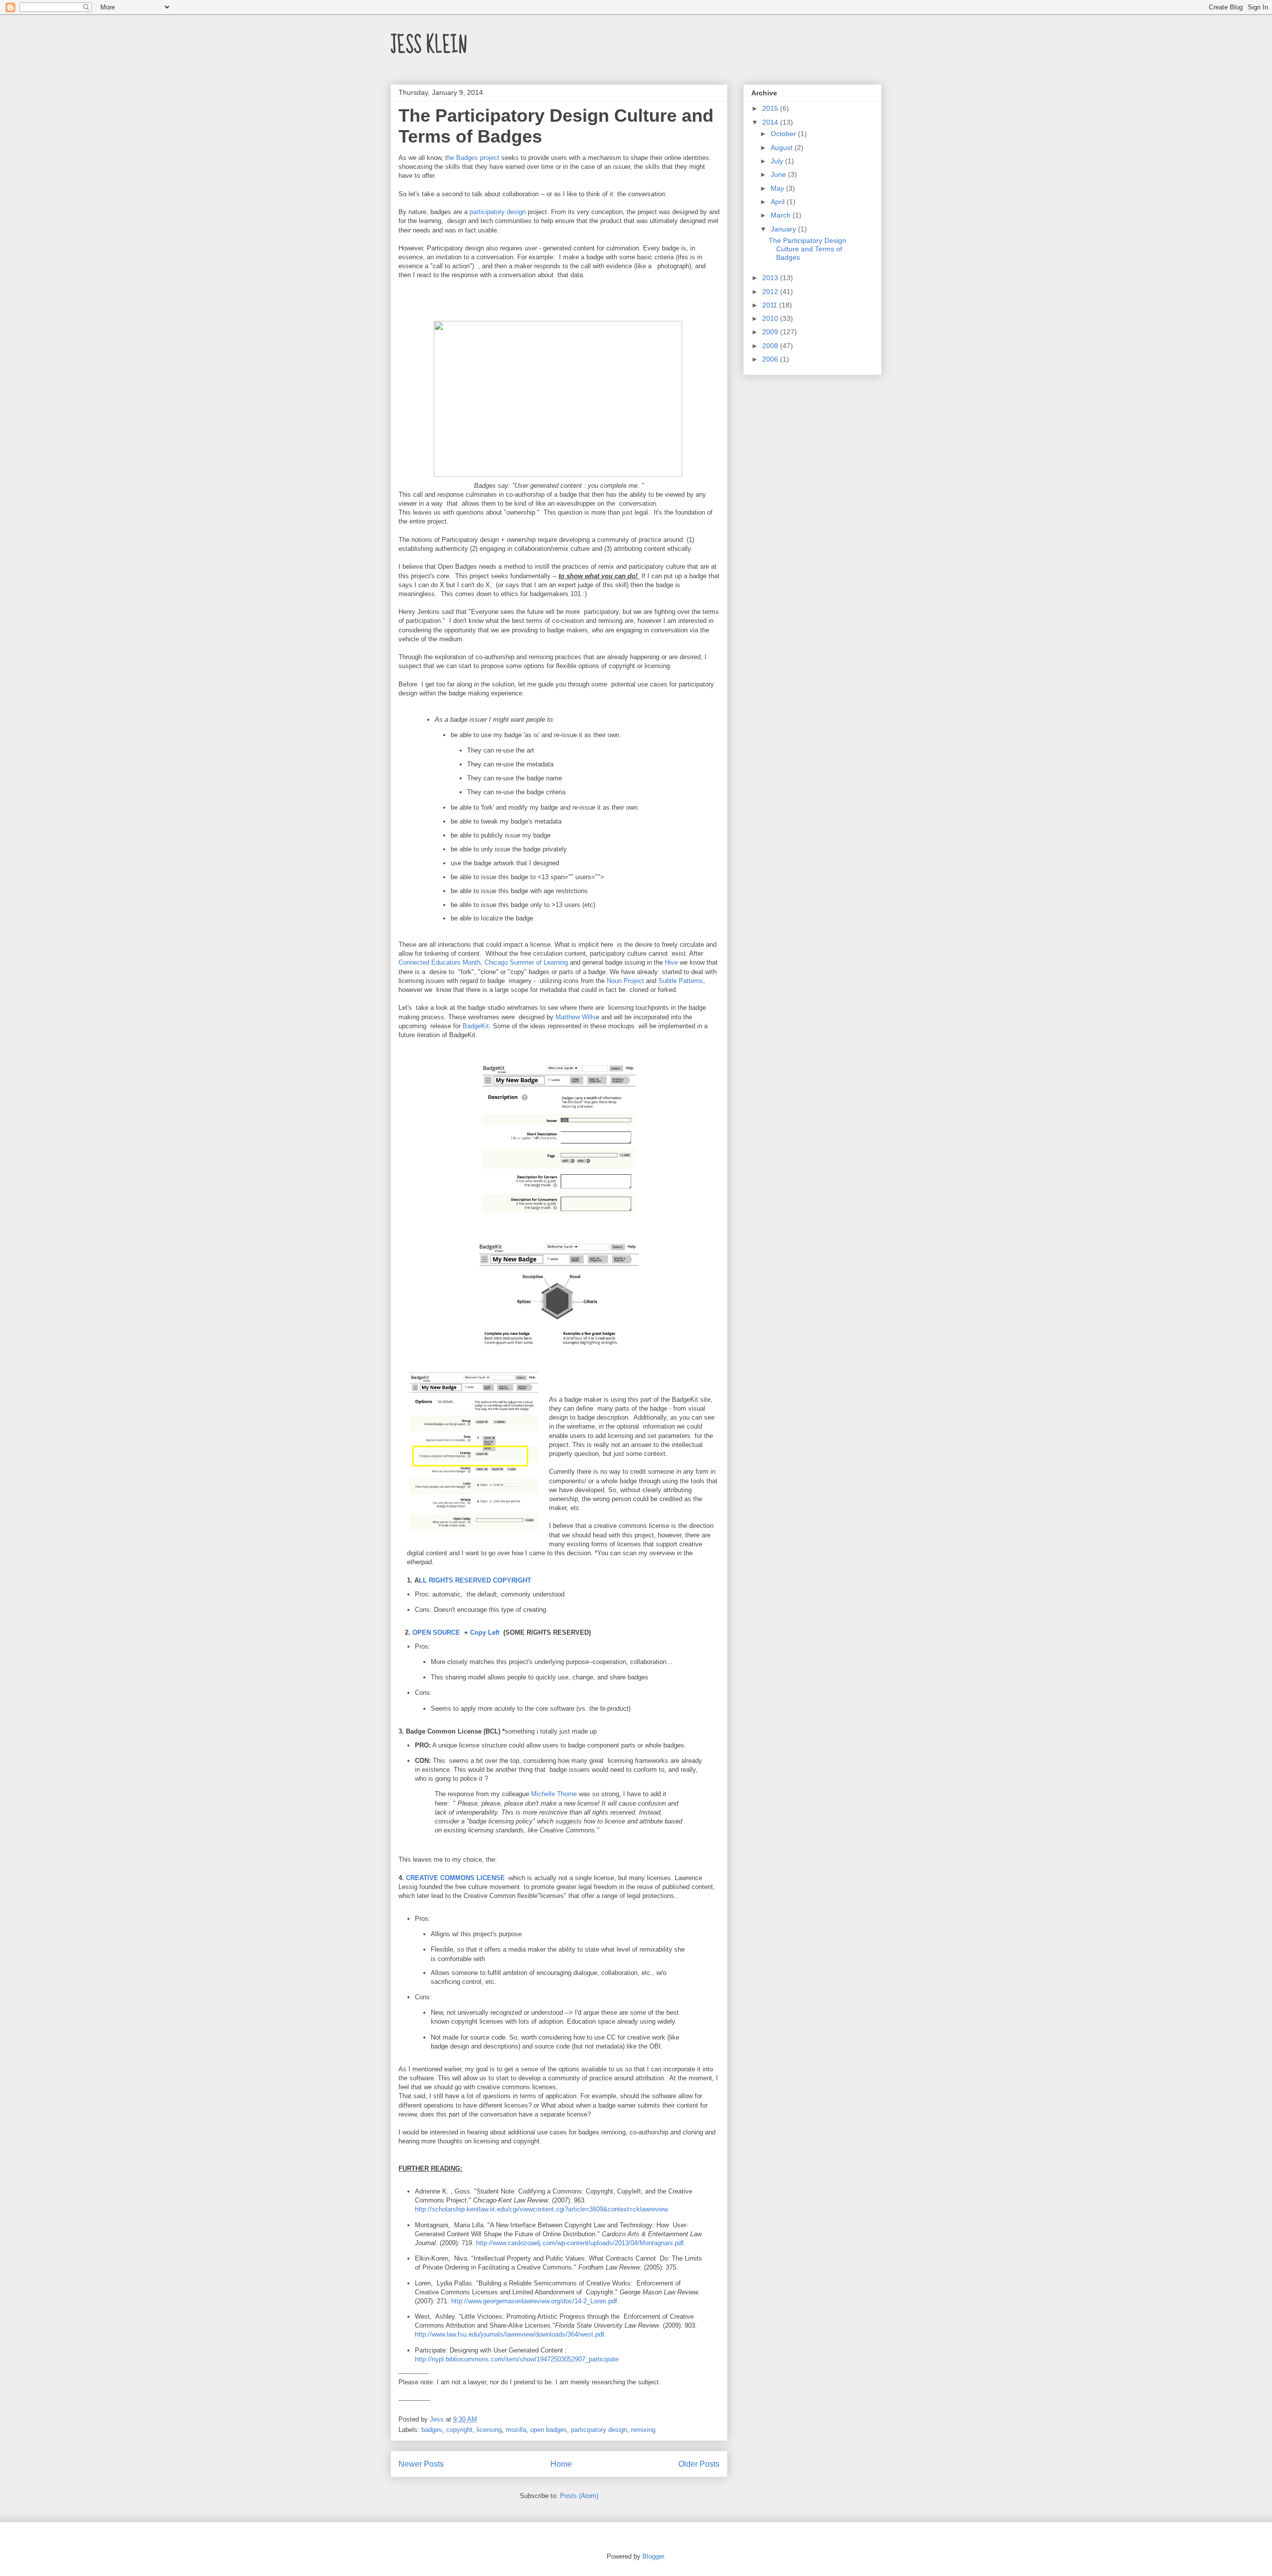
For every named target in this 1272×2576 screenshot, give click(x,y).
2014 (771, 122)
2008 (771, 346)
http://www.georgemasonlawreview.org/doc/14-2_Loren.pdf (534, 2301)
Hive (672, 962)
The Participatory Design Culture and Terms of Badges (807, 249)
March (782, 215)
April (779, 202)
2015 (771, 108)
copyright (459, 2430)
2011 (771, 305)
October (784, 134)
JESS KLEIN (429, 45)
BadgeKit (476, 1026)
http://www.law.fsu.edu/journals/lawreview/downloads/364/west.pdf (510, 2334)
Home (561, 2464)
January (784, 229)
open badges (549, 2430)
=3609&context (607, 2209)
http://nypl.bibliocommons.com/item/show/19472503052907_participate (517, 2359)
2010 (771, 318)
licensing (489, 2430)
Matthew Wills (576, 1017)
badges (432, 2430)
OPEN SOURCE (435, 1632)
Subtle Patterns (681, 981)
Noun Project (626, 981)
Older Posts (699, 2464)
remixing (643, 2430)
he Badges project (473, 158)
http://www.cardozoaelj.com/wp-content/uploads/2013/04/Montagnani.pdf (580, 2243)
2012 (771, 292)
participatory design (499, 212)
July (778, 161)
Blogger (653, 2556)
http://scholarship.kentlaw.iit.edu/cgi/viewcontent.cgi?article (500, 2209)
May (778, 188)
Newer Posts (421, 2464)
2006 (771, 359)
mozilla (516, 2430)
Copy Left (487, 1632)
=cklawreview (648, 2209)
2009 (771, 332)
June (779, 174)
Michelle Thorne (554, 1794)
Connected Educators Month (439, 962)
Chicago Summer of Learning (526, 962)
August (783, 148)
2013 (771, 278)
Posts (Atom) (579, 2496)
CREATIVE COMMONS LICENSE (455, 1878)
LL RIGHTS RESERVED (456, 1580)
